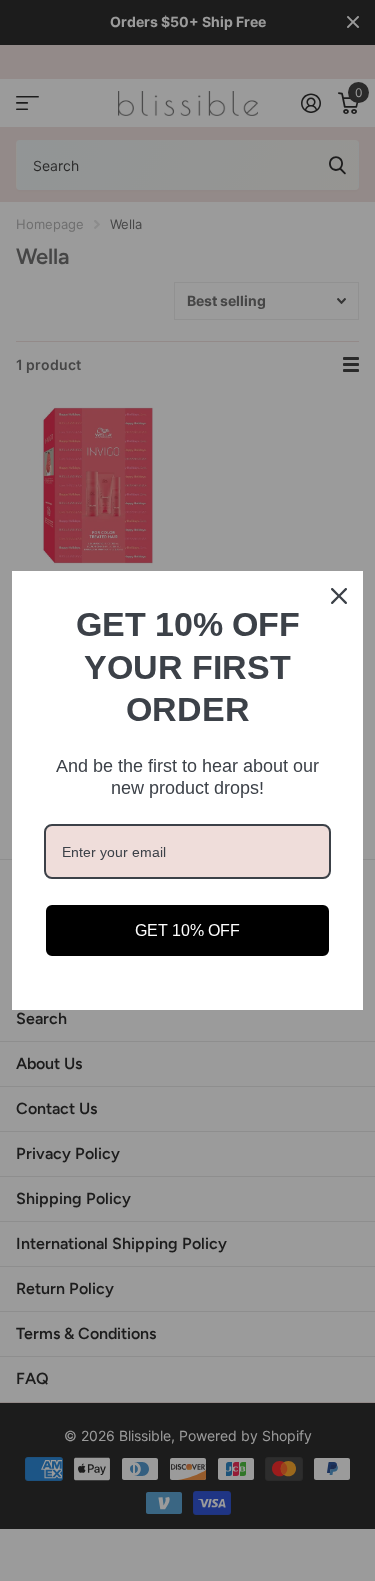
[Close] (339, 596)
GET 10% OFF (187, 930)
